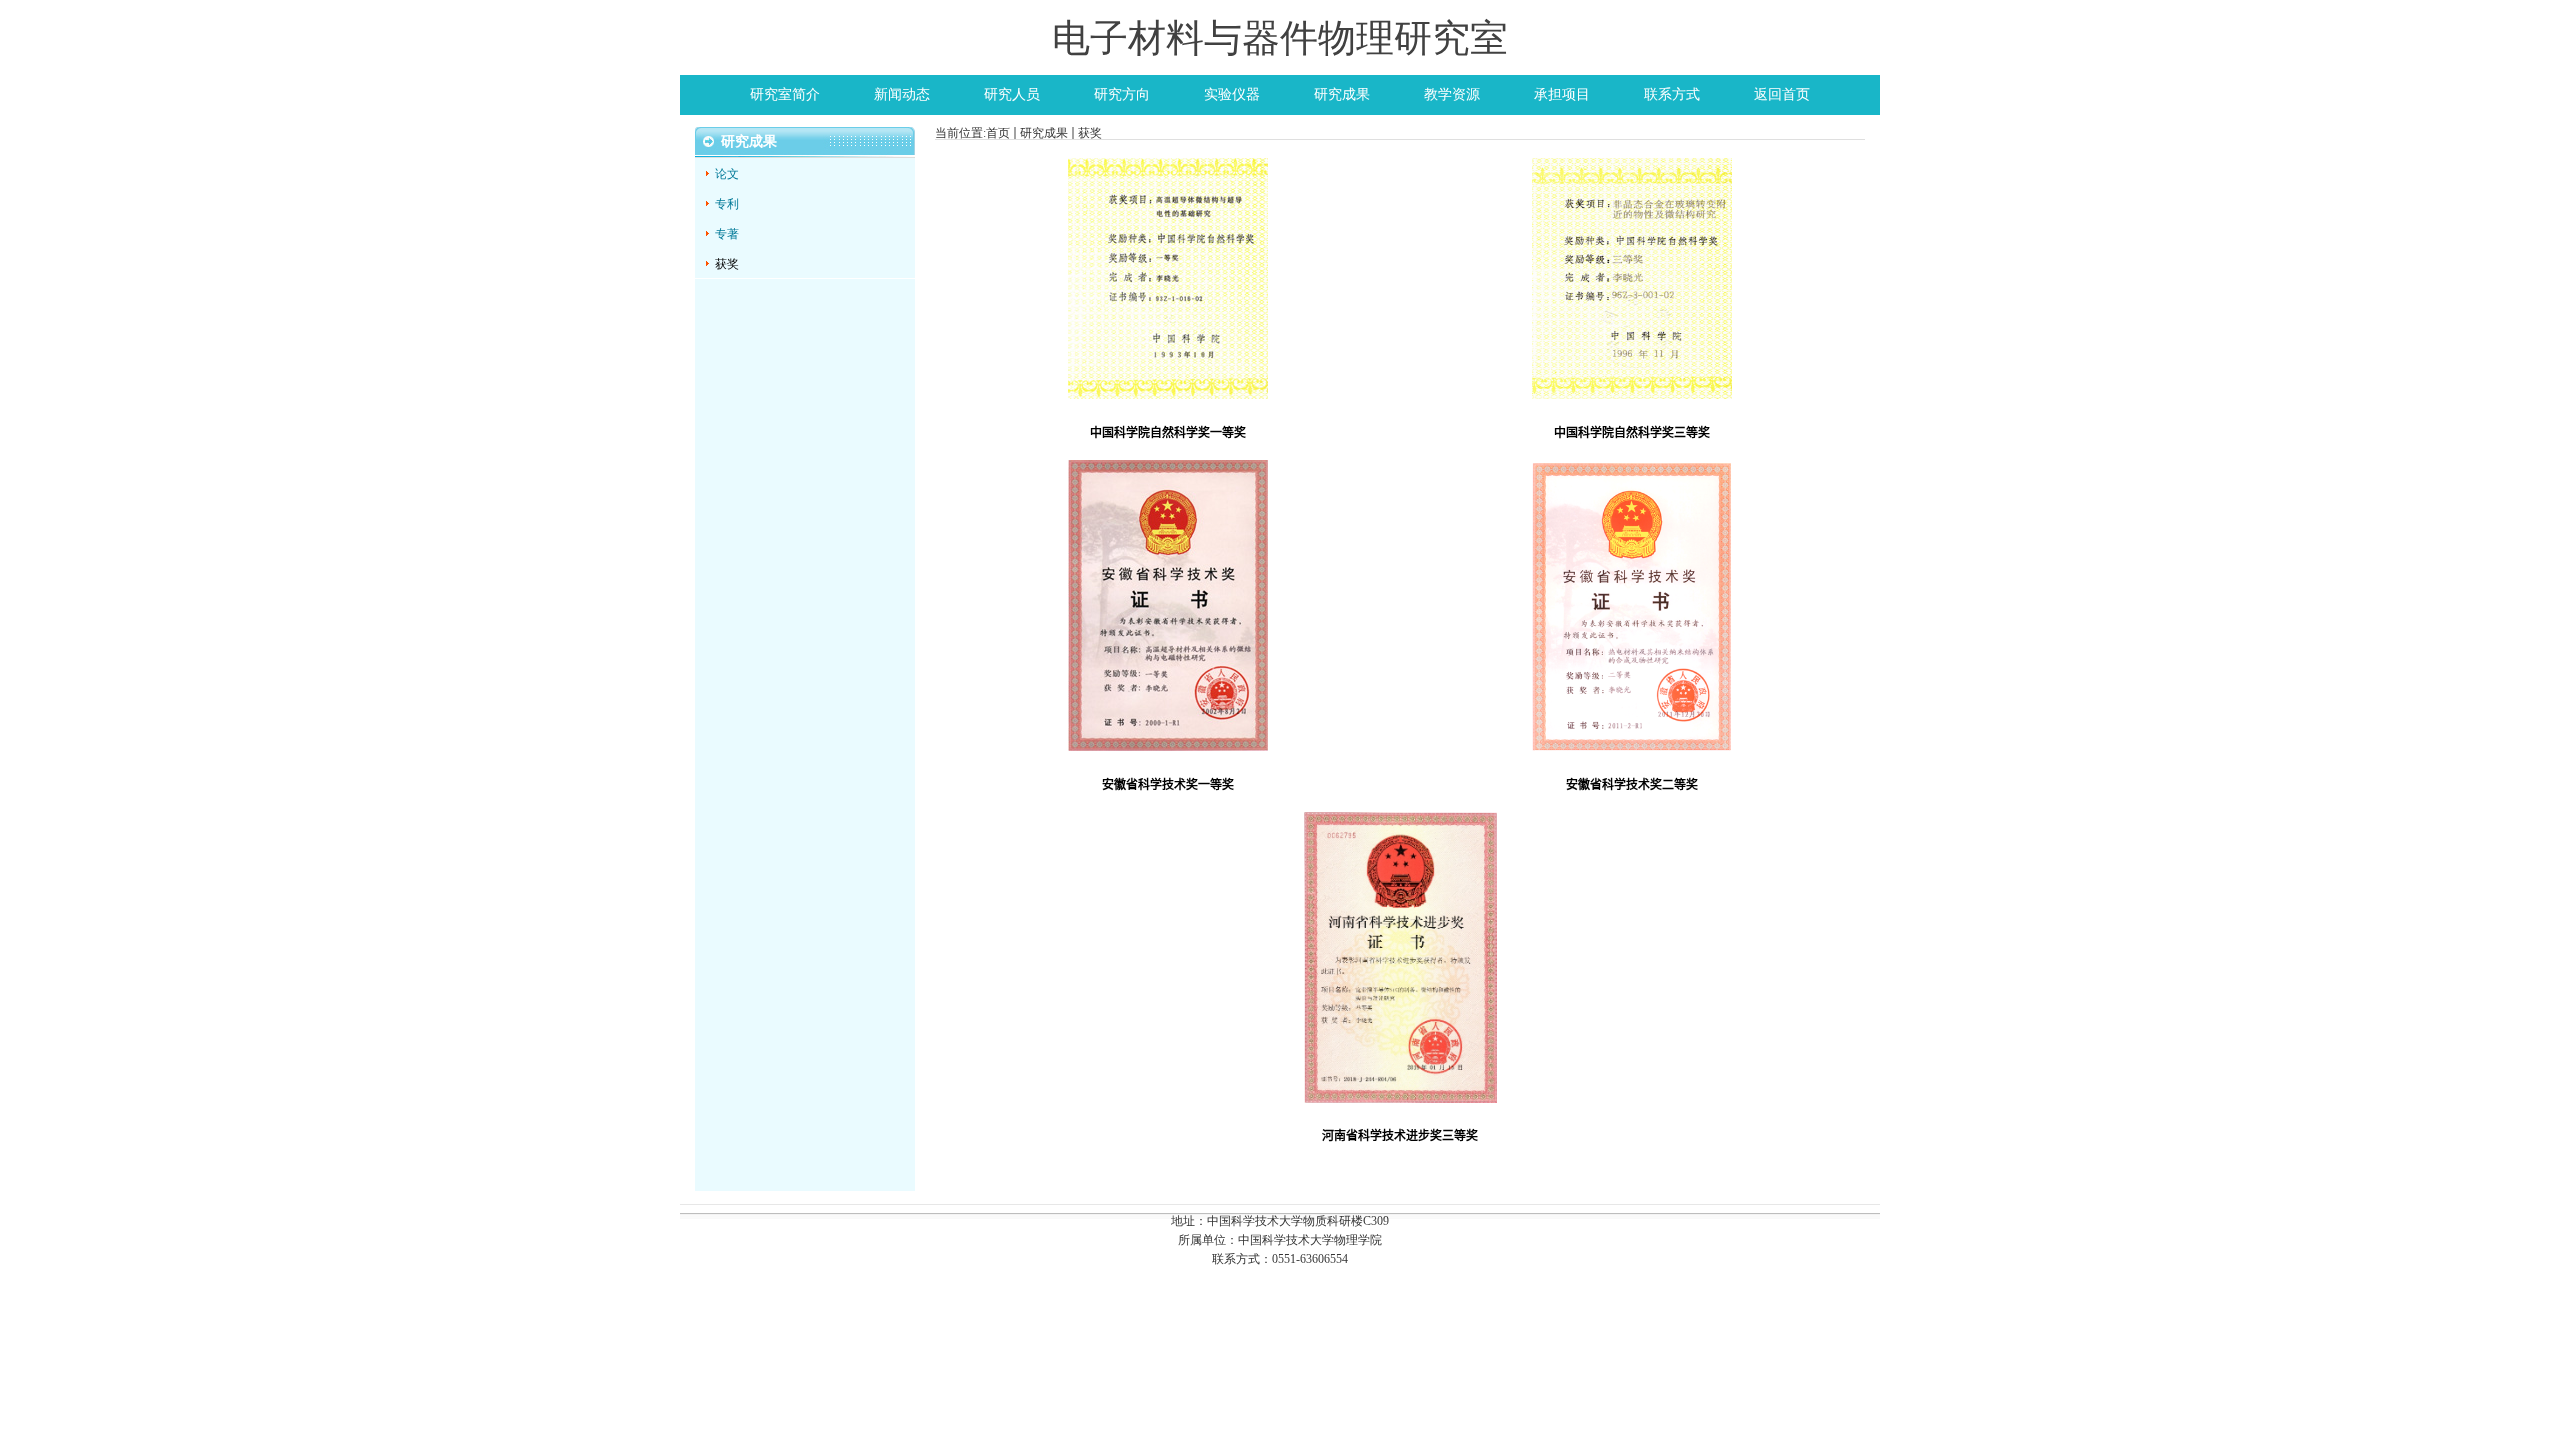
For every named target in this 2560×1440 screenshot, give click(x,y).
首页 (998, 133)
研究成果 (1044, 133)
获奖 (1090, 133)
